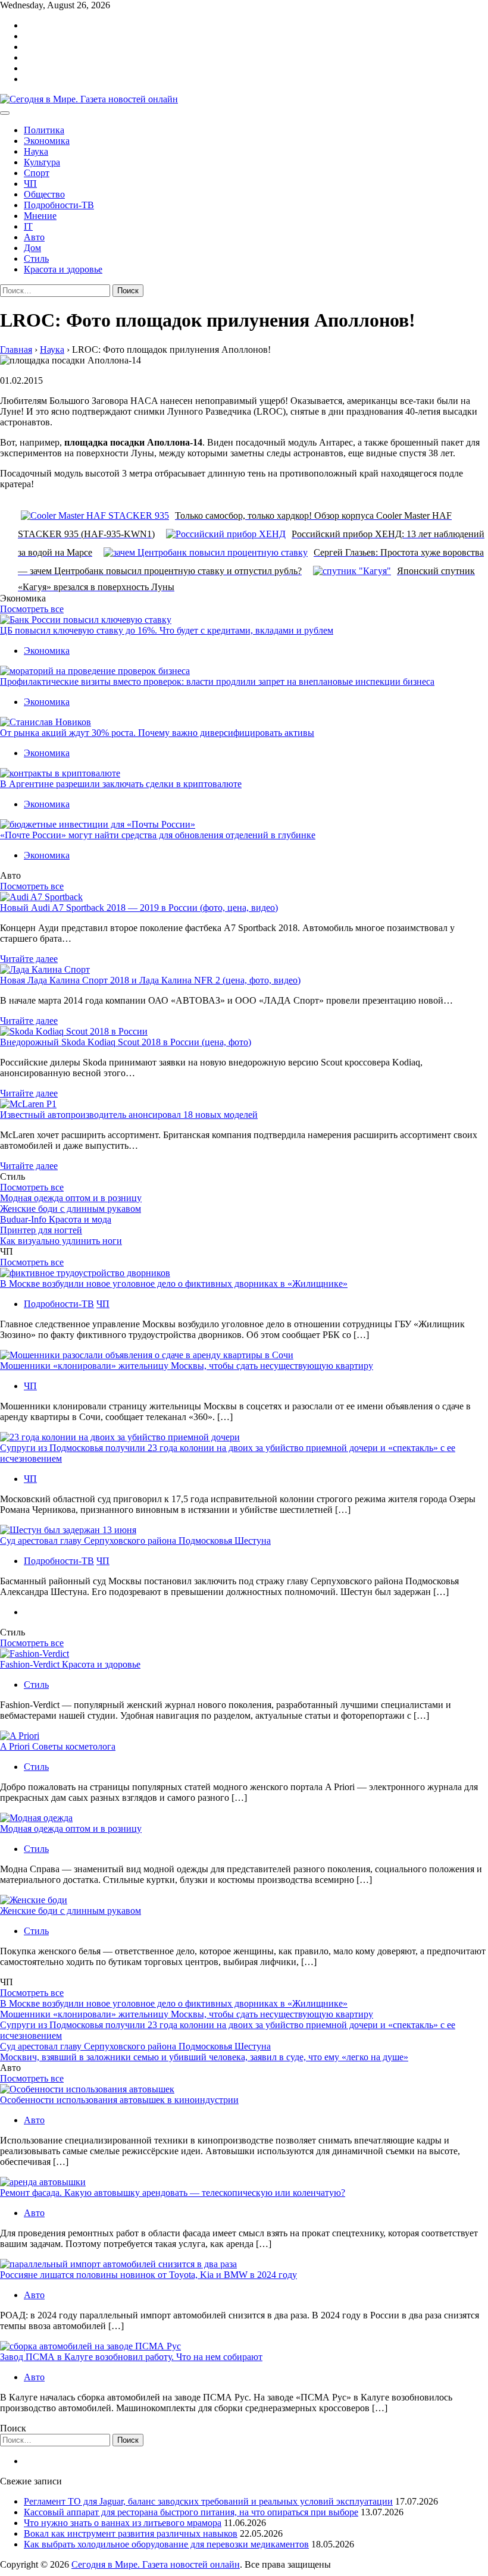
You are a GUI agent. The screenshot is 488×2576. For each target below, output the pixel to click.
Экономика (47, 141)
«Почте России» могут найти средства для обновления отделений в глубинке (158, 835)
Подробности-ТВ (59, 205)
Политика (44, 130)
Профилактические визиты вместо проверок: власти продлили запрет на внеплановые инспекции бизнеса (217, 681)
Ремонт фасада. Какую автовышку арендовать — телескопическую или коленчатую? (173, 2193)
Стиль (36, 258)
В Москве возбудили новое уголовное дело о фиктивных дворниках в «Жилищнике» (174, 1284)
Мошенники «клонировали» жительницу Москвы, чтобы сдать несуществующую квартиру (187, 1366)
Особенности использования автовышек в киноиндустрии (119, 2100)
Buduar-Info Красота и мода (56, 1219)
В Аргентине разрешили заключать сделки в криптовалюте (121, 784)
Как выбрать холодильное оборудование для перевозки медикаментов (166, 2544)
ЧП (30, 184)
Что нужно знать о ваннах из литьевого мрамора (123, 2523)
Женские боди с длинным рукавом (71, 1209)
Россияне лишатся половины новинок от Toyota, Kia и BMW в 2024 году (148, 2275)
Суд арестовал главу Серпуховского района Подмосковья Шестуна (135, 1541)
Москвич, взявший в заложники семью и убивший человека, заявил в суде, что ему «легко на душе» (204, 2057)
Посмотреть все (32, 609)
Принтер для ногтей (41, 1230)
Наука (36, 151)
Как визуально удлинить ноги (61, 1241)
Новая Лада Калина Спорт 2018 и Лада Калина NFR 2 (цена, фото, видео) (150, 980)
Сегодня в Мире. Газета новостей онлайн (156, 2564)
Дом (32, 248)
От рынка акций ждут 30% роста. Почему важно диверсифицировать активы (157, 733)
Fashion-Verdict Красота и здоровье (70, 1664)
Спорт (37, 173)
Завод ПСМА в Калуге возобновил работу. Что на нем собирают (131, 2357)
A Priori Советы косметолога (58, 1746)
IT (28, 226)
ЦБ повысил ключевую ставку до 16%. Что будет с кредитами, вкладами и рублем (167, 630)
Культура (42, 162)
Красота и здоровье (63, 269)
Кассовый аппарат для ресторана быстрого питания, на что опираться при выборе (191, 2512)
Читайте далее (29, 959)
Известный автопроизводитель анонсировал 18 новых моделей (129, 1115)
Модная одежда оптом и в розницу (71, 1198)
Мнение (40, 216)
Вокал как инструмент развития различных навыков (131, 2533)
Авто (34, 237)
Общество (44, 194)
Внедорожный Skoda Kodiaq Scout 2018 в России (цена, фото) (126, 1042)
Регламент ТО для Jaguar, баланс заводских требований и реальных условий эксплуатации (208, 2501)
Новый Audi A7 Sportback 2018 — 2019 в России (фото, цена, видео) (139, 908)
